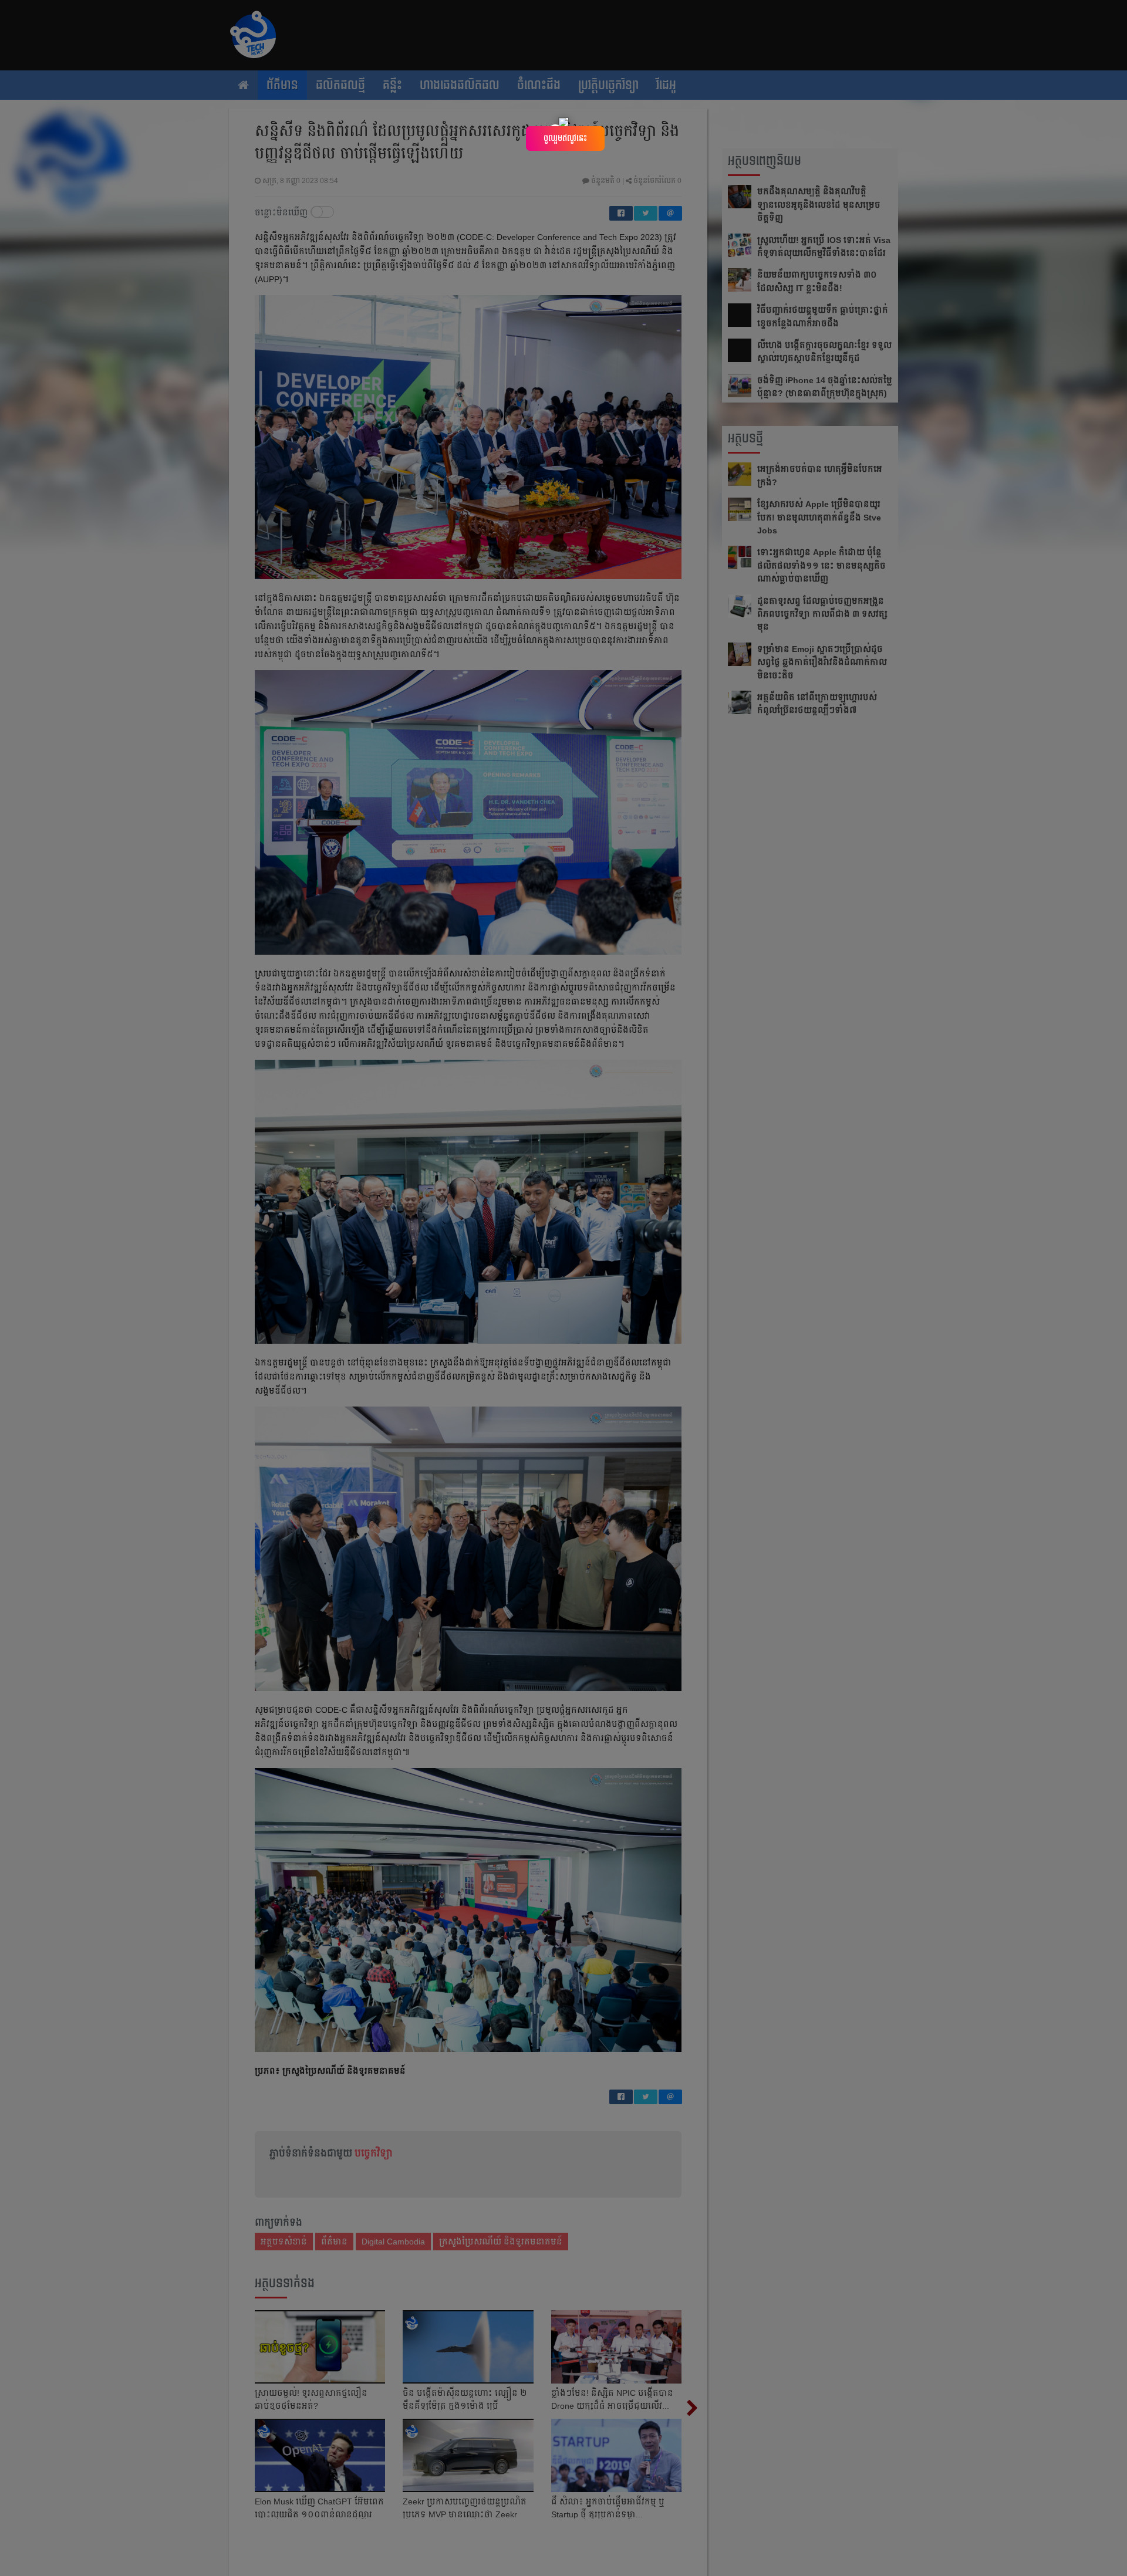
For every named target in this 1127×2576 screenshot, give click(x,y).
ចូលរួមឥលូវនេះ (565, 138)
